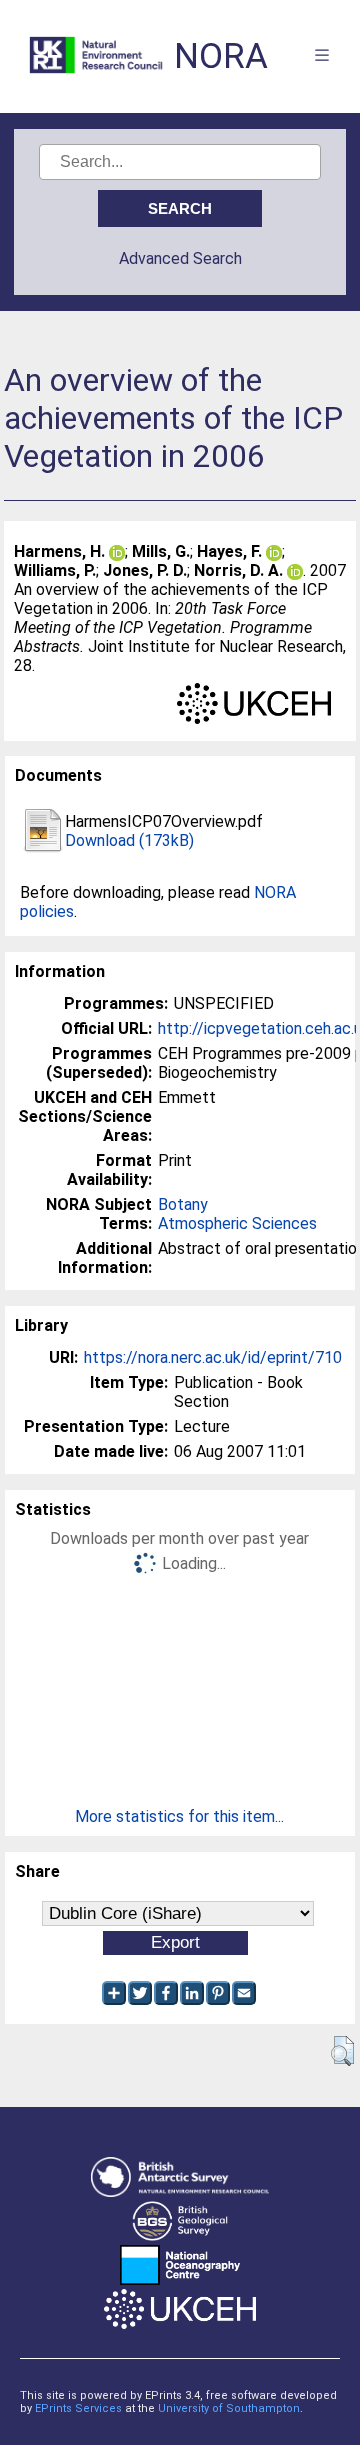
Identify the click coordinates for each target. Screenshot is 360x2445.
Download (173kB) (129, 840)
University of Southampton (229, 2408)
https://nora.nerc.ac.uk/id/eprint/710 (213, 1357)
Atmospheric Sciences (237, 1223)
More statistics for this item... (179, 1816)
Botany (183, 1204)
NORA (221, 56)
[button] (342, 2051)
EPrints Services (78, 2408)
